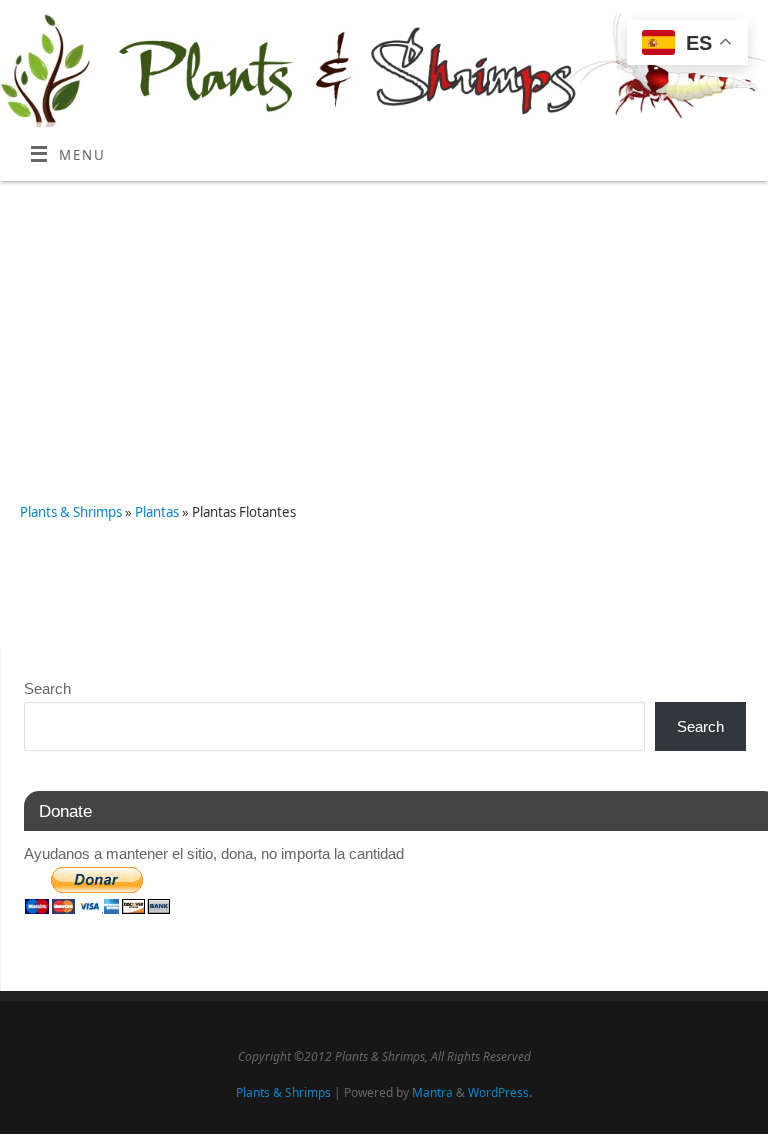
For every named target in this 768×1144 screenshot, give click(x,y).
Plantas (158, 512)
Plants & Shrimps (71, 512)
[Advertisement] (384, 331)
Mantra (432, 1092)
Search (47, 688)
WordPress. (500, 1092)
